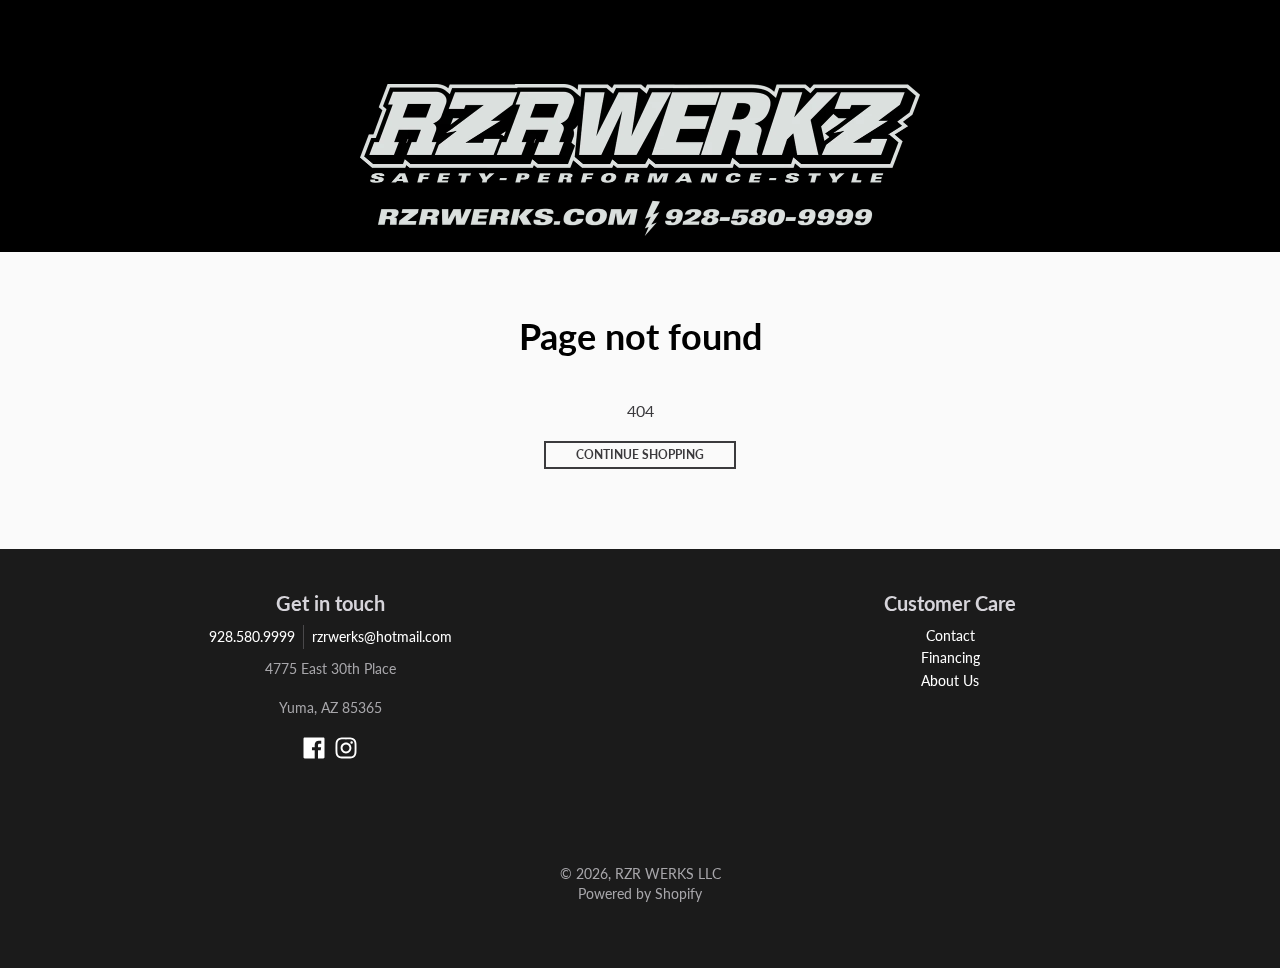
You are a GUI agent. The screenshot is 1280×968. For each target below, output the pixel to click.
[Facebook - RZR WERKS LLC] (314, 748)
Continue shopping (640, 454)
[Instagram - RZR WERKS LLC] (346, 748)
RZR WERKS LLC (668, 873)
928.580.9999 (252, 636)
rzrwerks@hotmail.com (382, 636)
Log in (1054, 45)
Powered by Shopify (640, 893)
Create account (1127, 45)
